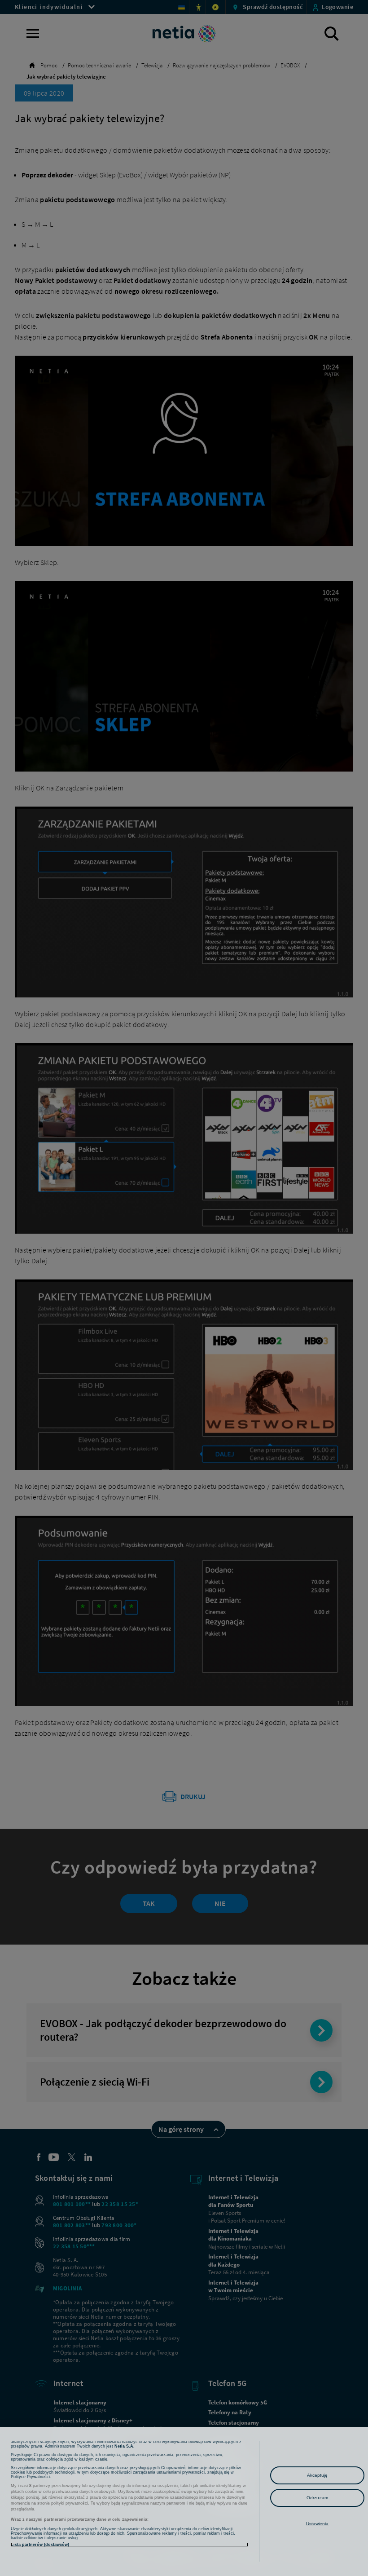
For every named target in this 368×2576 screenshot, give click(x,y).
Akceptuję (318, 2475)
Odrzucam (317, 2498)
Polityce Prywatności (30, 2477)
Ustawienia (318, 2524)
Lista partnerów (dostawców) (40, 2545)
